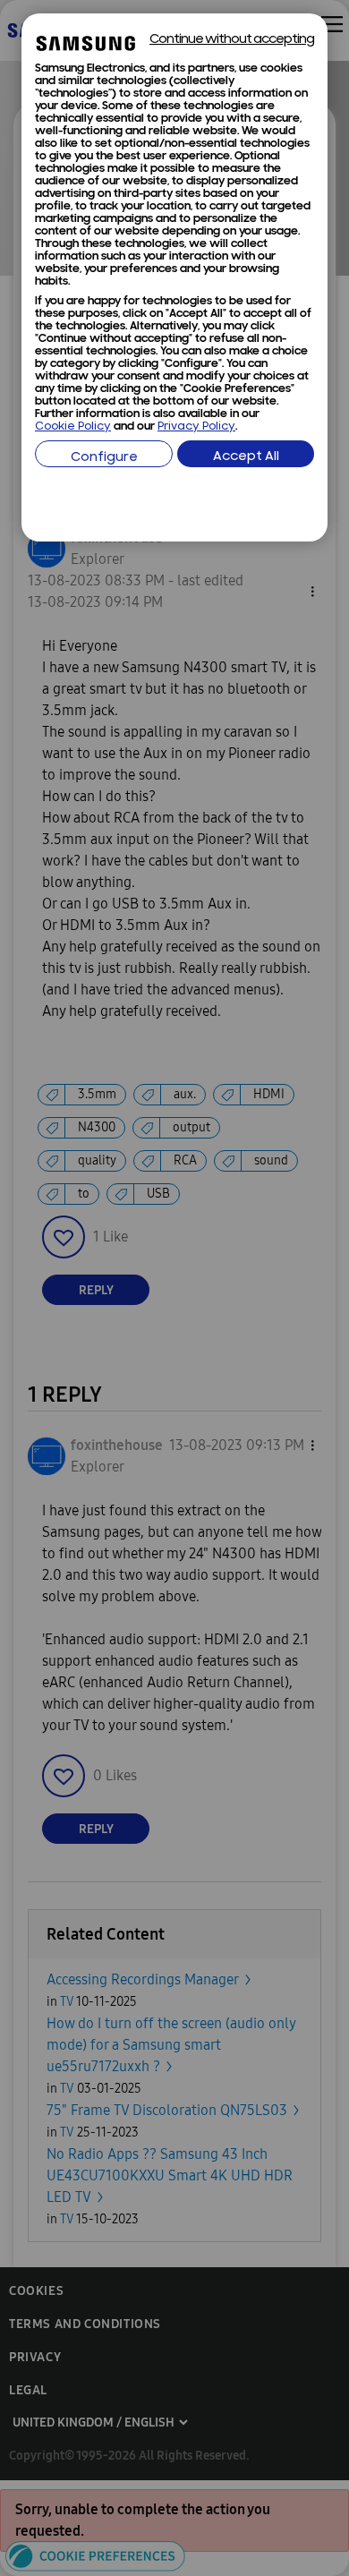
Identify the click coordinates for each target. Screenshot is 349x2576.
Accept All (246, 457)
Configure (104, 458)
